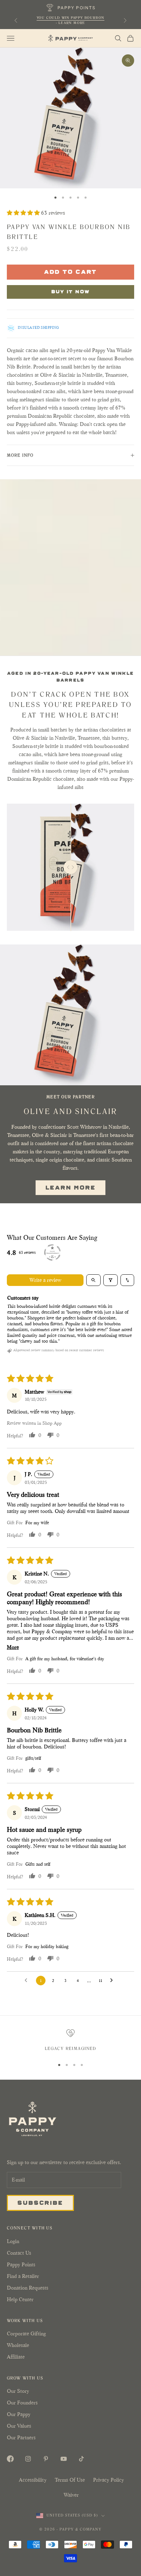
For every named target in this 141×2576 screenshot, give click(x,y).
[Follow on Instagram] (28, 2459)
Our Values (19, 2426)
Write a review (45, 1280)
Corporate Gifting (26, 2333)
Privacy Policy (108, 2480)
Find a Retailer (23, 2276)
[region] (70, 2041)
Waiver (71, 2495)
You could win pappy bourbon (71, 18)
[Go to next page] (113, 1981)
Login (13, 2241)
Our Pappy (19, 2414)
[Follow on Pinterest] (46, 2459)
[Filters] (111, 1280)
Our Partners (21, 2437)
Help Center (20, 2299)
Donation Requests (28, 2288)
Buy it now (71, 291)
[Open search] (93, 1280)
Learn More (71, 1187)
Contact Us (19, 2253)
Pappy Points (21, 2264)
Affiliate (16, 2357)
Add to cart (71, 271)
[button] (24, 213)
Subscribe (40, 2202)
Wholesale (18, 2345)
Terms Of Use (70, 2480)
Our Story (18, 2391)
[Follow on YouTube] (64, 2459)
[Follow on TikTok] (81, 2459)
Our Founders (22, 2403)
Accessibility (33, 2480)
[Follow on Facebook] (10, 2459)
